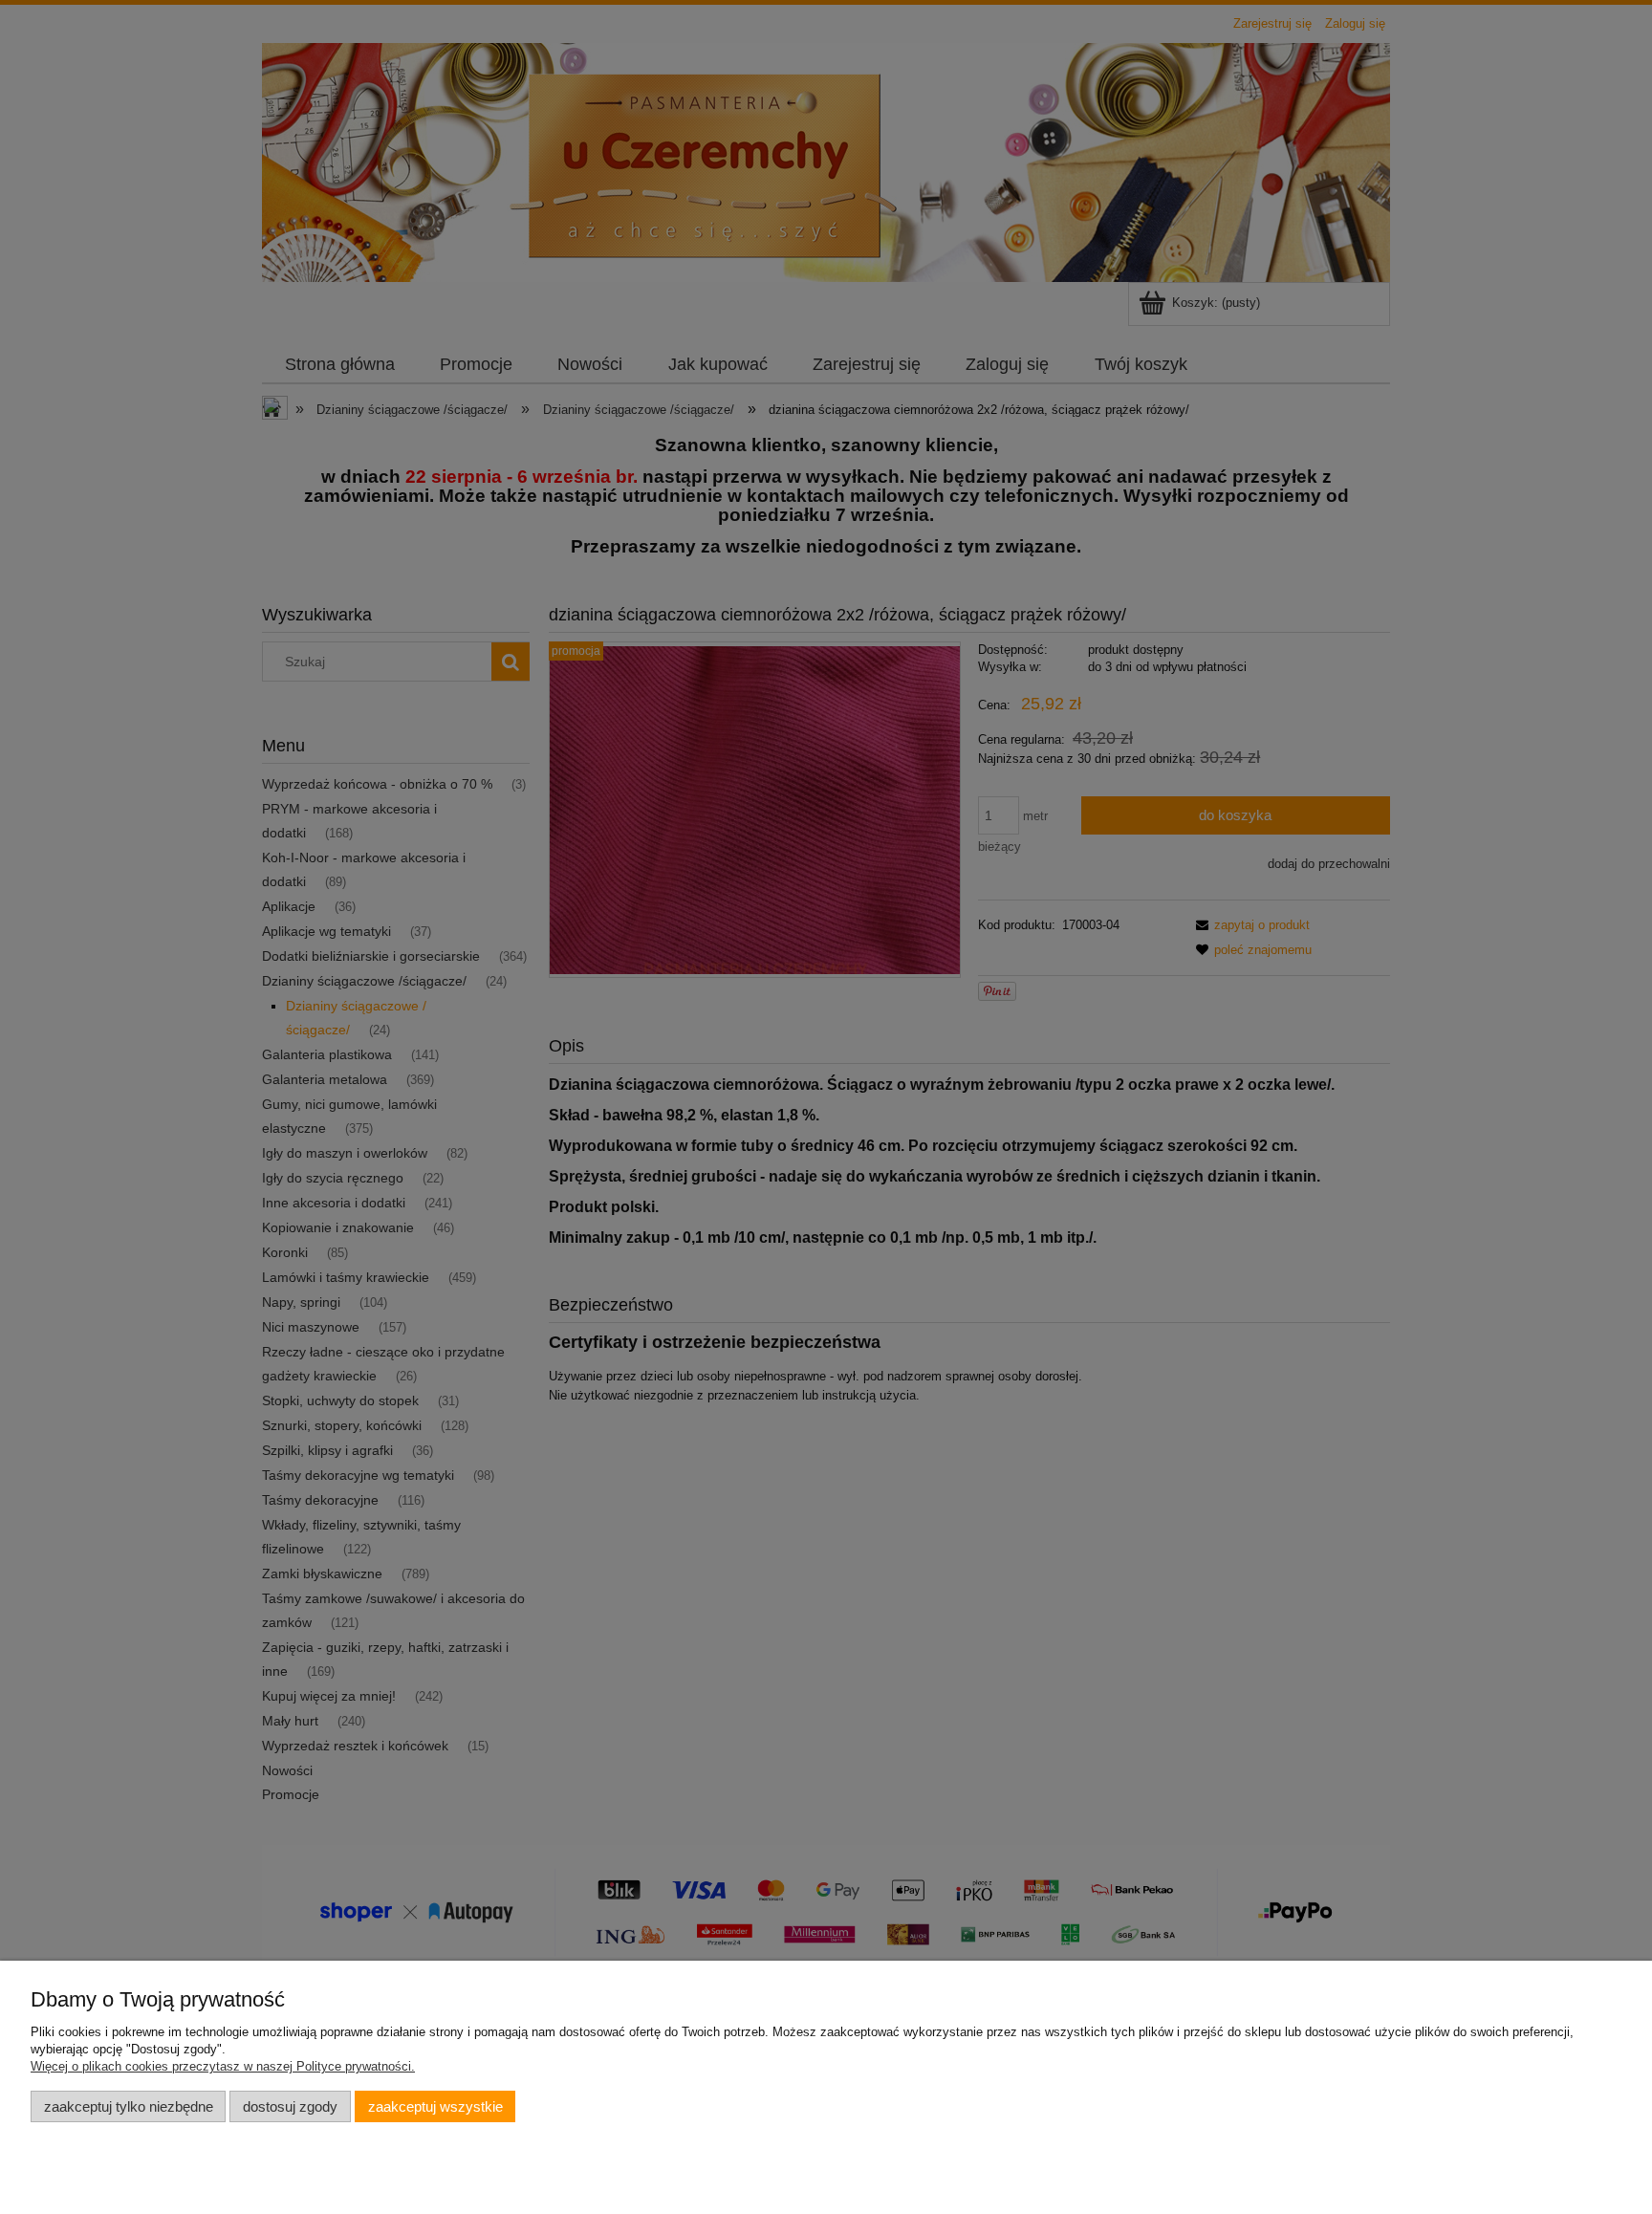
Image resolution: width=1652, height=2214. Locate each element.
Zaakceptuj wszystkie (435, 2106)
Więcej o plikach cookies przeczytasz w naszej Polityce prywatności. (223, 2066)
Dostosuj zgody (290, 2106)
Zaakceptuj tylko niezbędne (129, 2106)
